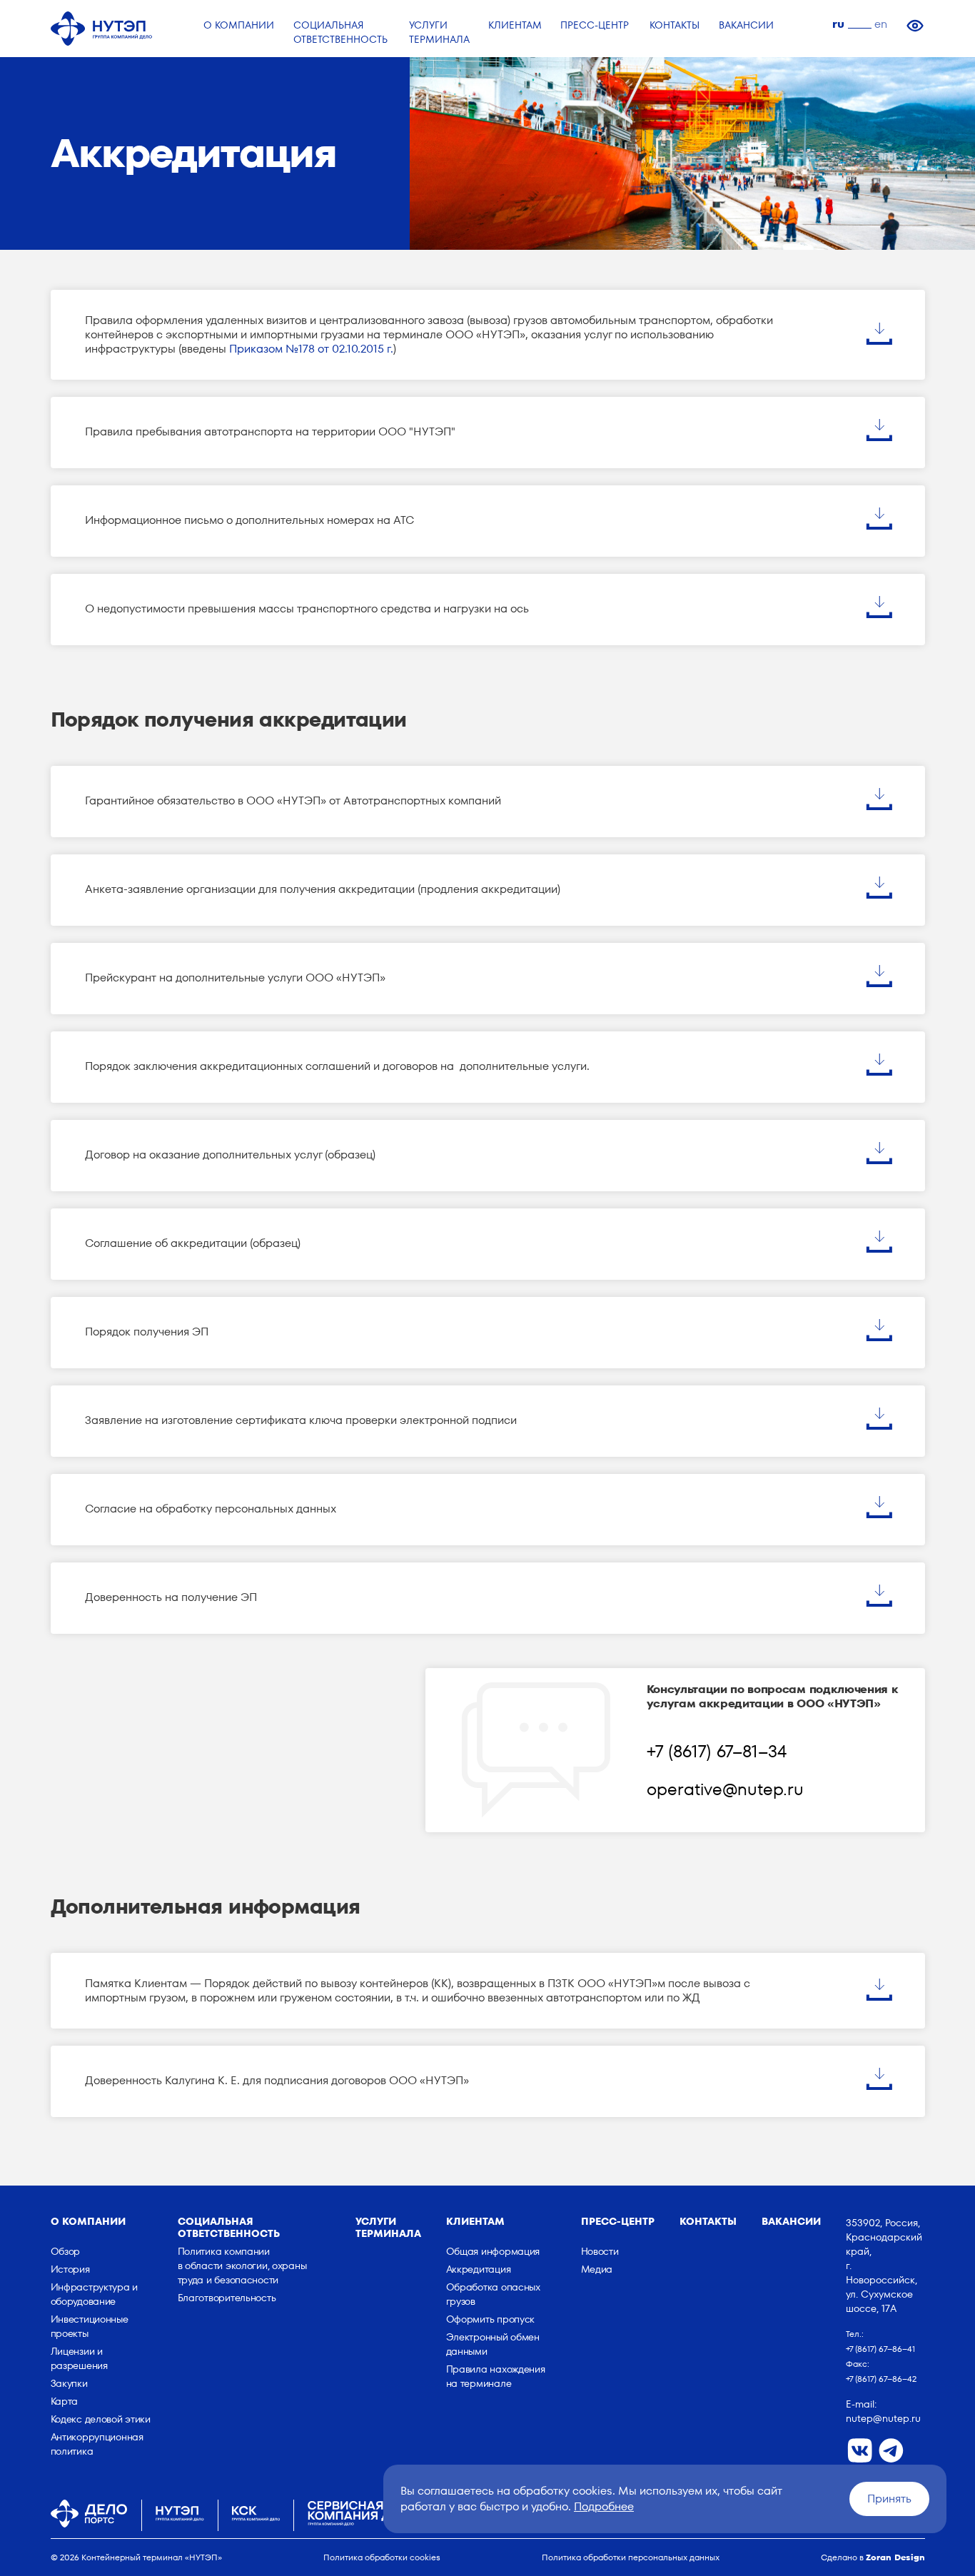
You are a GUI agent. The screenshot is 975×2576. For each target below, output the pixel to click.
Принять (889, 2499)
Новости (600, 2251)
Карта (65, 2401)
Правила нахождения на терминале (496, 2376)
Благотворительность (227, 2298)
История (70, 2269)
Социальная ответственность (229, 2227)
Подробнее (604, 2506)
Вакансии (791, 2221)
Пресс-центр (618, 2221)
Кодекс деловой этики (101, 2419)
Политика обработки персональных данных (631, 2557)
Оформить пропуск (491, 2319)
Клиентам (475, 2221)
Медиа (597, 2269)
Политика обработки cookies (382, 2557)
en (881, 24)
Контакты (708, 2221)
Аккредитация (479, 2269)
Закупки (69, 2383)
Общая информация (493, 2251)
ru (838, 24)
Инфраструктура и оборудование (95, 2294)
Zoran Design (895, 2557)
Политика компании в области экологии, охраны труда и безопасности (242, 2266)
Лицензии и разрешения (79, 2358)
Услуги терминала (388, 2227)
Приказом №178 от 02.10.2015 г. (311, 349)
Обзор (66, 2251)
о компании (88, 2221)
